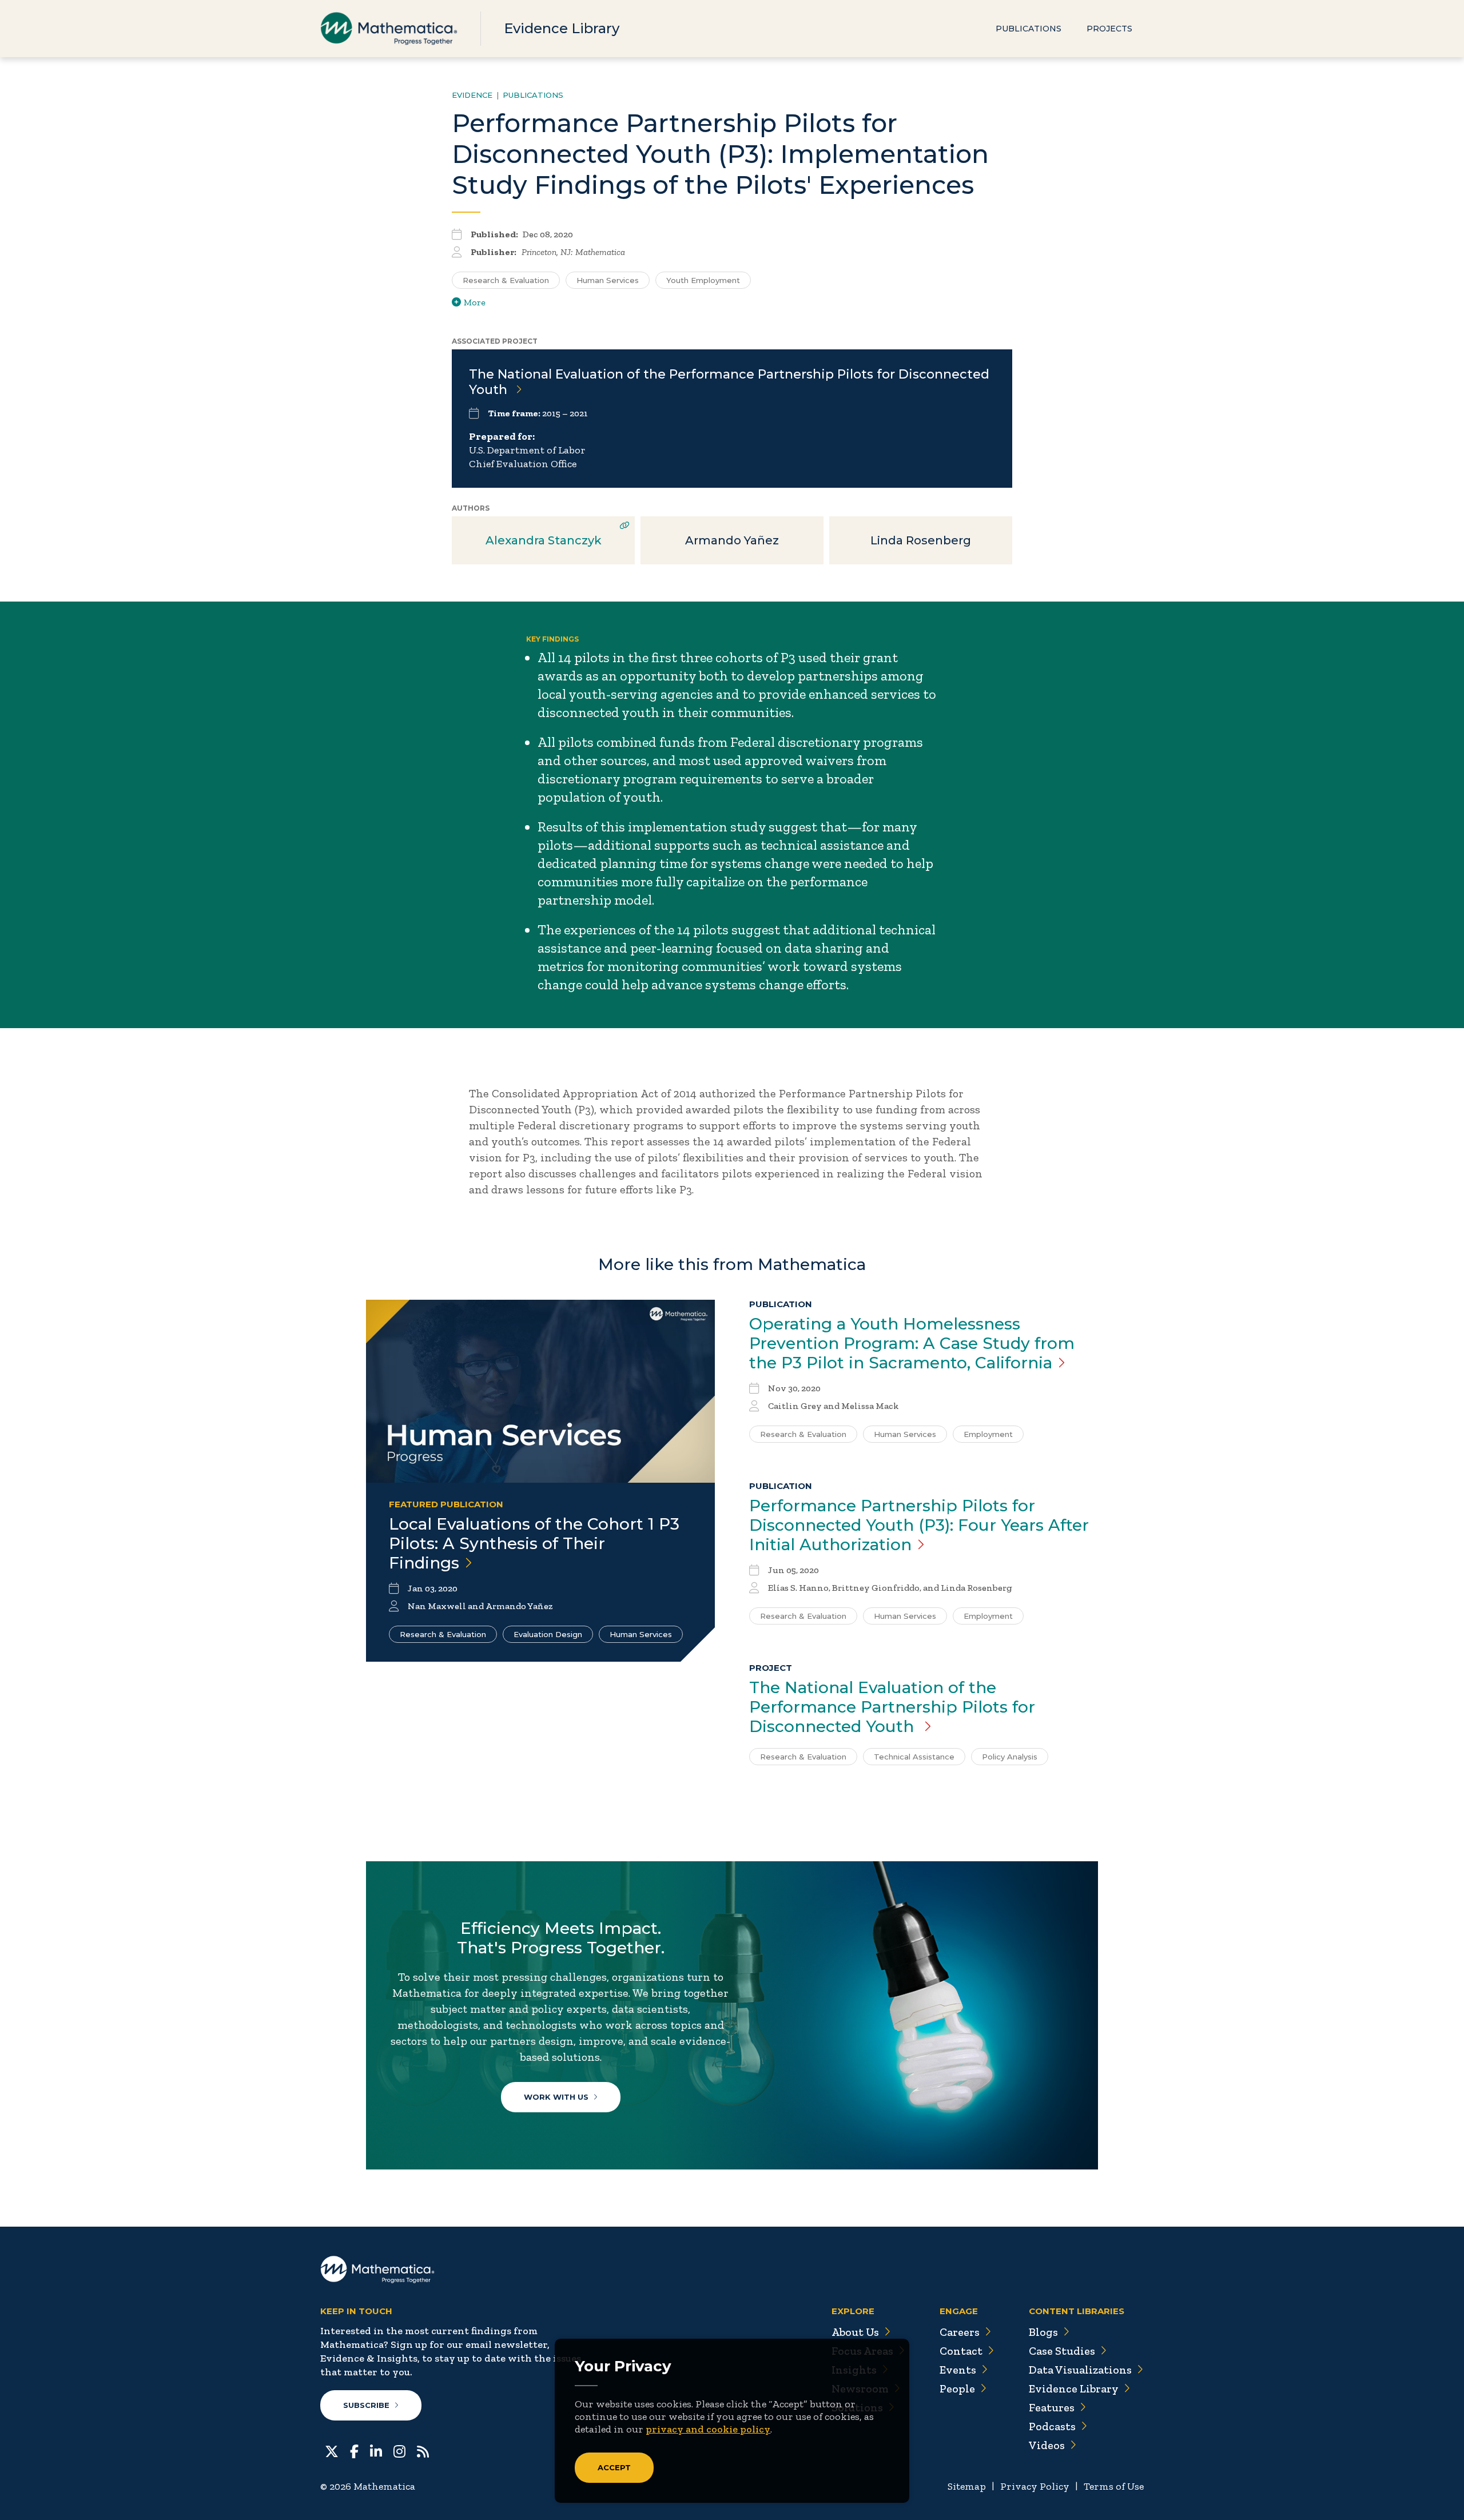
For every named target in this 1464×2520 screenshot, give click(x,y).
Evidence (472, 95)
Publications (1029, 29)
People (957, 2388)
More (475, 302)
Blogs (1043, 2332)
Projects (1109, 29)
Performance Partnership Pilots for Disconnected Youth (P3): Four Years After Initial (919, 1525)
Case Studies (1062, 2351)
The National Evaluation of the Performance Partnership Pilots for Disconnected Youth (892, 1707)
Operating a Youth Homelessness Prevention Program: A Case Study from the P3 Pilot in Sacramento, (912, 1343)
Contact (961, 2351)
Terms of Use (1114, 2486)
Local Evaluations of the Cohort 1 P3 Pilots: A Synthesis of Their (534, 1543)
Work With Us (556, 2097)
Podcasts (1052, 2426)
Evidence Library (562, 28)
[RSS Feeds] (423, 2450)
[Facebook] (354, 2450)
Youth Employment (703, 280)
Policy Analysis (1010, 1757)
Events (958, 2370)
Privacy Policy (1035, 2486)
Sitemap (967, 2486)
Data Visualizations (1080, 2370)
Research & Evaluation (506, 280)
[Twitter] (332, 2450)
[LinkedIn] (376, 2450)
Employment (988, 1434)
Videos (1047, 2445)
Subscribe (366, 2405)
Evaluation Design (548, 1634)
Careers (960, 2332)
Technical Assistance (914, 1757)
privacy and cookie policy (708, 2429)
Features (1052, 2407)
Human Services (608, 280)
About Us (855, 2332)
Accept (614, 2467)
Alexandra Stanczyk (544, 540)
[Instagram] (399, 2450)
